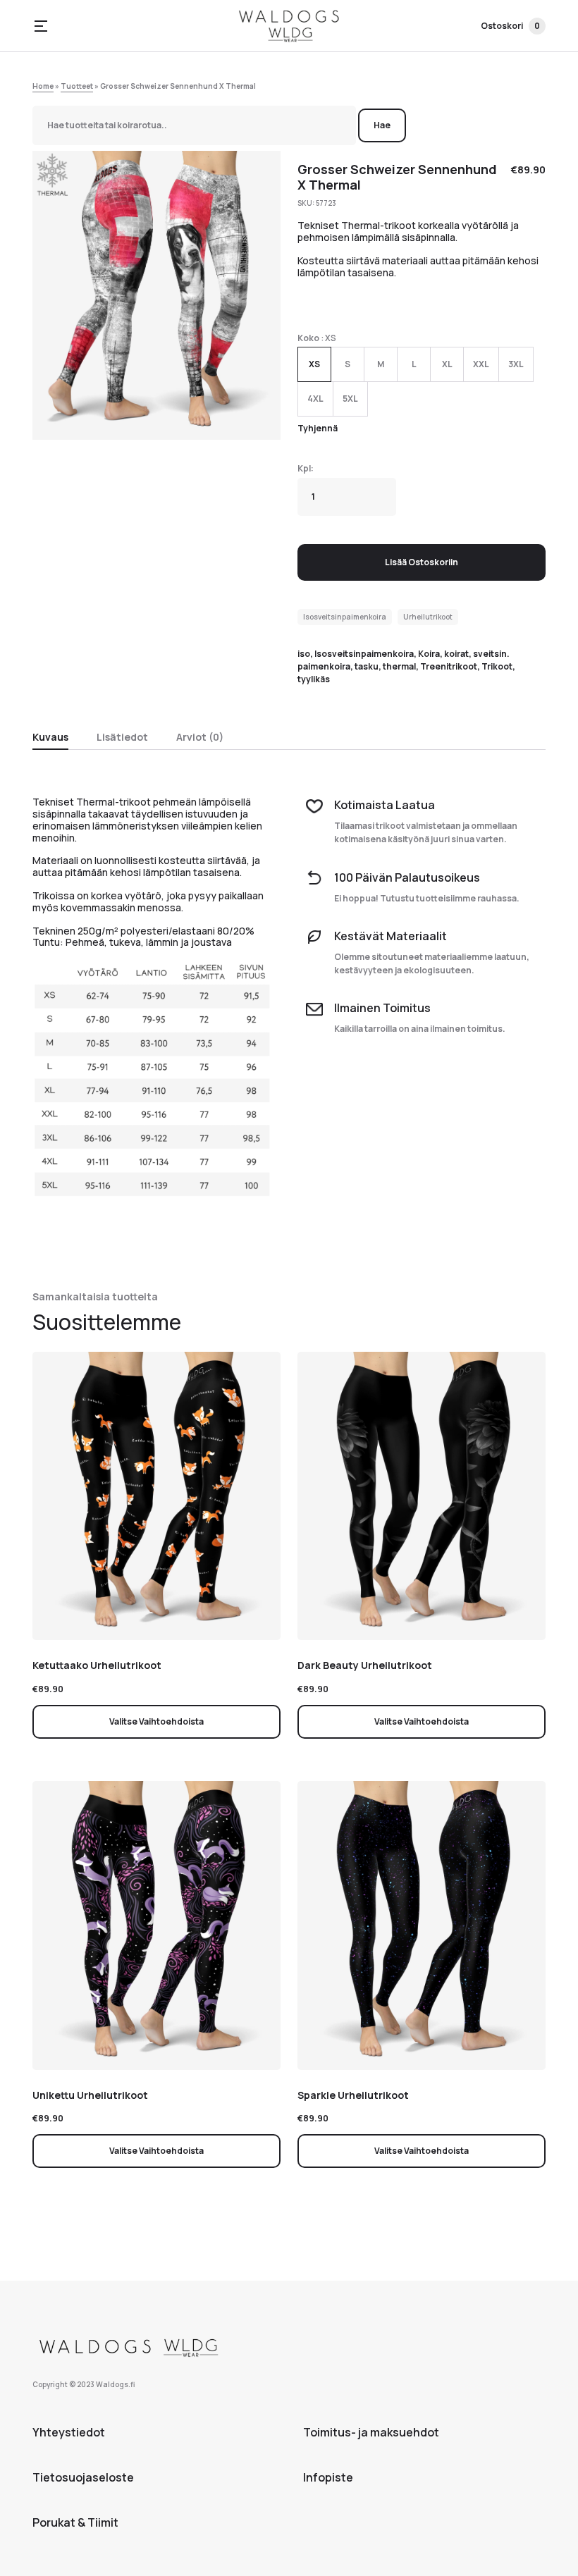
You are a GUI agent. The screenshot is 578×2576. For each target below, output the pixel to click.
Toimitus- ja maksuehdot (371, 2432)
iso (304, 654)
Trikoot (497, 666)
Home (43, 86)
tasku (367, 666)
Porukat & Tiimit (75, 2522)
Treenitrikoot (449, 666)
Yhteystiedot (69, 2432)
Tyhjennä (318, 428)
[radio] (314, 364)
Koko (308, 338)
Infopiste (328, 2477)
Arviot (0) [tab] (200, 737)
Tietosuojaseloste (83, 2477)
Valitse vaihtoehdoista (156, 1721)
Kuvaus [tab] (50, 737)
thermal (399, 666)
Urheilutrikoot (428, 617)
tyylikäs (314, 679)
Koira (429, 654)
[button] (41, 26)
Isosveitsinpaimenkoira (345, 617)
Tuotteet (77, 86)
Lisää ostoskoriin (422, 562)
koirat (456, 654)
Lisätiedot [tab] (122, 737)
